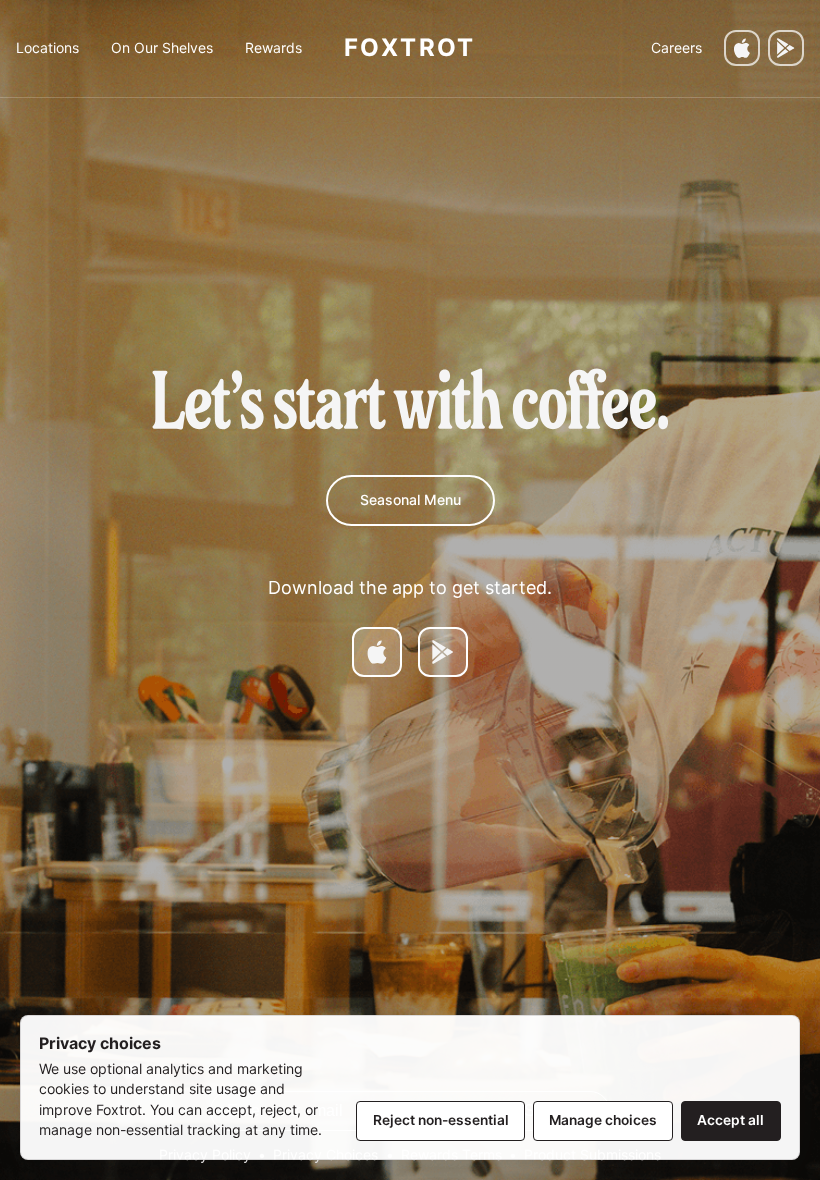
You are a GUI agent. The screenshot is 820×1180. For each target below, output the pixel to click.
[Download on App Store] (377, 652)
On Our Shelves (162, 47)
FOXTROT (410, 47)
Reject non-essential (441, 1120)
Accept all (730, 1120)
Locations (47, 47)
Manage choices (603, 1120)
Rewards (273, 47)
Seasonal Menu (410, 499)
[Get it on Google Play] (786, 48)
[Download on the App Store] (742, 48)
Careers (676, 47)
